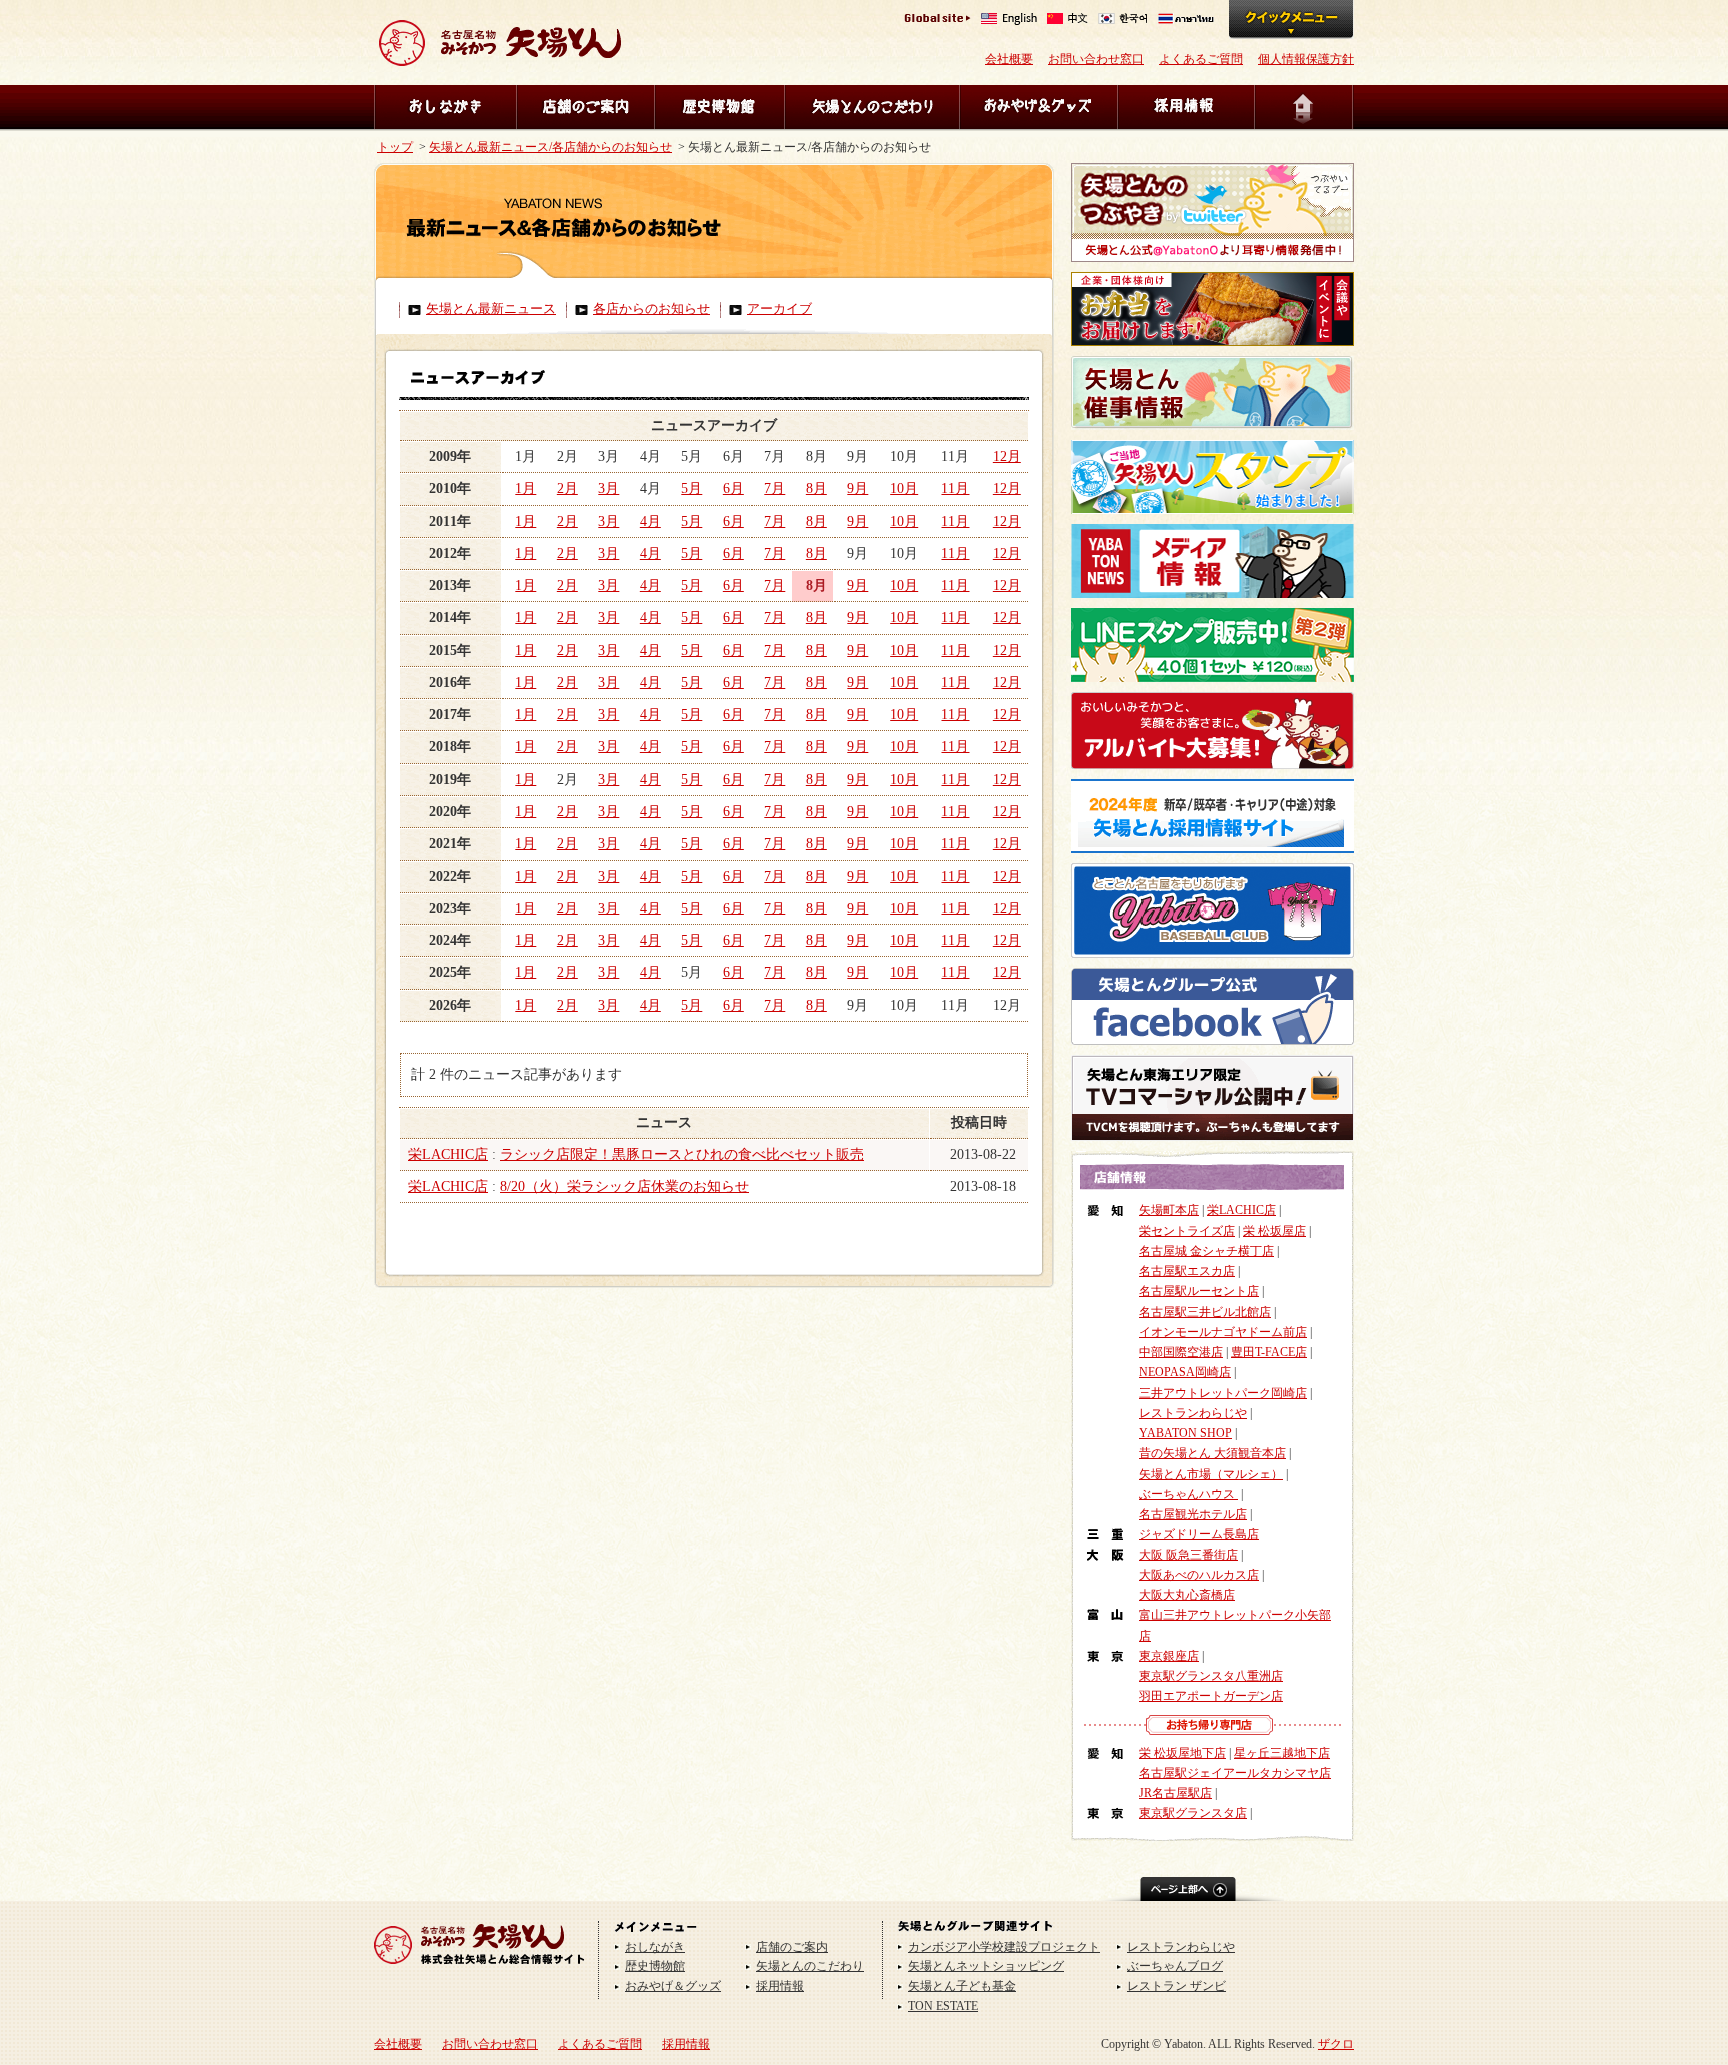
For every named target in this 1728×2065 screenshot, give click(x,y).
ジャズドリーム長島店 (1199, 1534)
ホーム (1304, 107)
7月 (774, 488)
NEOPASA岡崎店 (1185, 1372)
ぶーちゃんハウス (1188, 1494)
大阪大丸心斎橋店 (1187, 1595)
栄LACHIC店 (448, 1154)
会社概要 (1009, 59)
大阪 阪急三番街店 (1188, 1555)
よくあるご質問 (1201, 59)
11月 (955, 488)
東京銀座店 (1169, 1656)
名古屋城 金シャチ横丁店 (1206, 1251)
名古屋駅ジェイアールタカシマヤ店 (1235, 1773)
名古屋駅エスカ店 (1187, 1271)
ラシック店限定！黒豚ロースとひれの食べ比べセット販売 (682, 1154)
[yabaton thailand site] (1186, 20)
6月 (733, 488)
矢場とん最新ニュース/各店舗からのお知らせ (550, 147)
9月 (857, 488)
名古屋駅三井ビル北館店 (1205, 1312)
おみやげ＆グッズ (1038, 107)
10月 (904, 488)
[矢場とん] (479, 1971)
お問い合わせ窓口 (1096, 59)
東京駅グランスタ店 (1193, 1813)
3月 (608, 488)
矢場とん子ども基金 (962, 1986)
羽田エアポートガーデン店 (1211, 1696)
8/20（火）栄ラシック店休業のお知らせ (624, 1186)
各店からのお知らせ (651, 309)
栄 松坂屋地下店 (1182, 1753)
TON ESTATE (943, 2006)
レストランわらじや (1193, 1413)
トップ (395, 147)
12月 (1007, 456)
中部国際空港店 (1181, 1352)
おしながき (445, 107)
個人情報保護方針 (1306, 59)
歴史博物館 (719, 107)
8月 (816, 488)
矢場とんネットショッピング (986, 1966)
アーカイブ (779, 309)
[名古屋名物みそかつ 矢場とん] (500, 58)
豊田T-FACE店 (1269, 1352)
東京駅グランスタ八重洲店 (1211, 1676)
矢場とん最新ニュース (491, 309)
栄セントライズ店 (1187, 1231)
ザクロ (1336, 2044)
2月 (567, 488)
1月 (525, 488)
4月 (650, 521)
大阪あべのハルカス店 (1199, 1575)
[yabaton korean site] (1123, 20)
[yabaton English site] (1009, 20)
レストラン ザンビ (1176, 1986)
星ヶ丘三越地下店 (1282, 1753)
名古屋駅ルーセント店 (1199, 1291)
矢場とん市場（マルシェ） (1211, 1474)
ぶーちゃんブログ (1175, 1966)
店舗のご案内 (585, 107)
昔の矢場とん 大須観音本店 (1212, 1453)
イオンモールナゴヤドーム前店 (1223, 1332)
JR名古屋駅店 (1175, 1793)
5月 (691, 488)
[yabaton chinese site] (1067, 20)
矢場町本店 (1169, 1210)
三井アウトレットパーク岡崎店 (1223, 1393)
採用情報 (1185, 107)
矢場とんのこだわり (871, 107)
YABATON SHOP (1185, 1433)
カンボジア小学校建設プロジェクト (1004, 1947)
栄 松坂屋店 (1274, 1231)
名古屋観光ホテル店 (1193, 1514)
